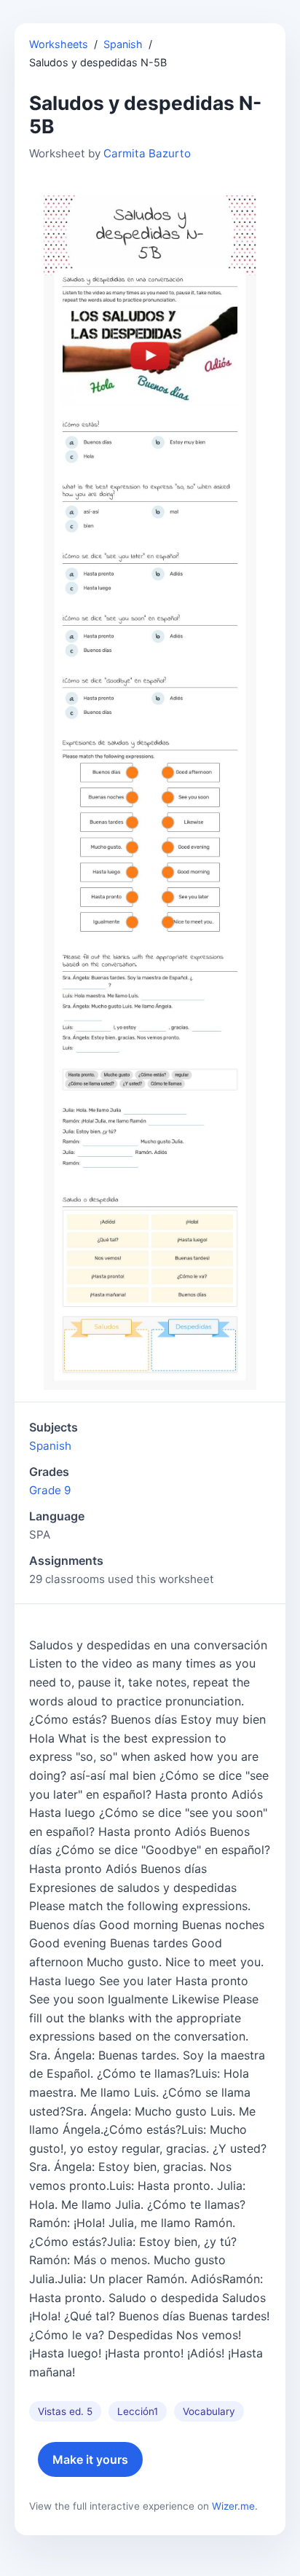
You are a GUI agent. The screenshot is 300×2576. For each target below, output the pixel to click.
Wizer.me (233, 2506)
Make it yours (90, 2459)
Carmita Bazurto (147, 153)
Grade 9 (50, 1490)
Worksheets (59, 44)
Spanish (123, 44)
